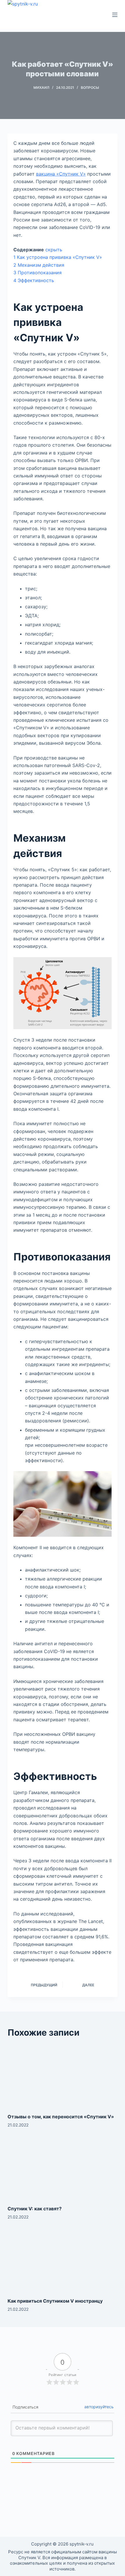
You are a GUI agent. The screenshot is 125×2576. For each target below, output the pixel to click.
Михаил (41, 88)
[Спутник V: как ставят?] (63, 2168)
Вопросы (90, 88)
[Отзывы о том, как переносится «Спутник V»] (63, 2076)
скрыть (54, 250)
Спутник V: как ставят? (35, 2209)
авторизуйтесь (99, 2407)
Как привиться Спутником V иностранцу (55, 2301)
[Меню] (115, 15)
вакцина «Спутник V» (61, 174)
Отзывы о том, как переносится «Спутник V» (61, 2117)
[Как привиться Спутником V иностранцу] (63, 2260)
